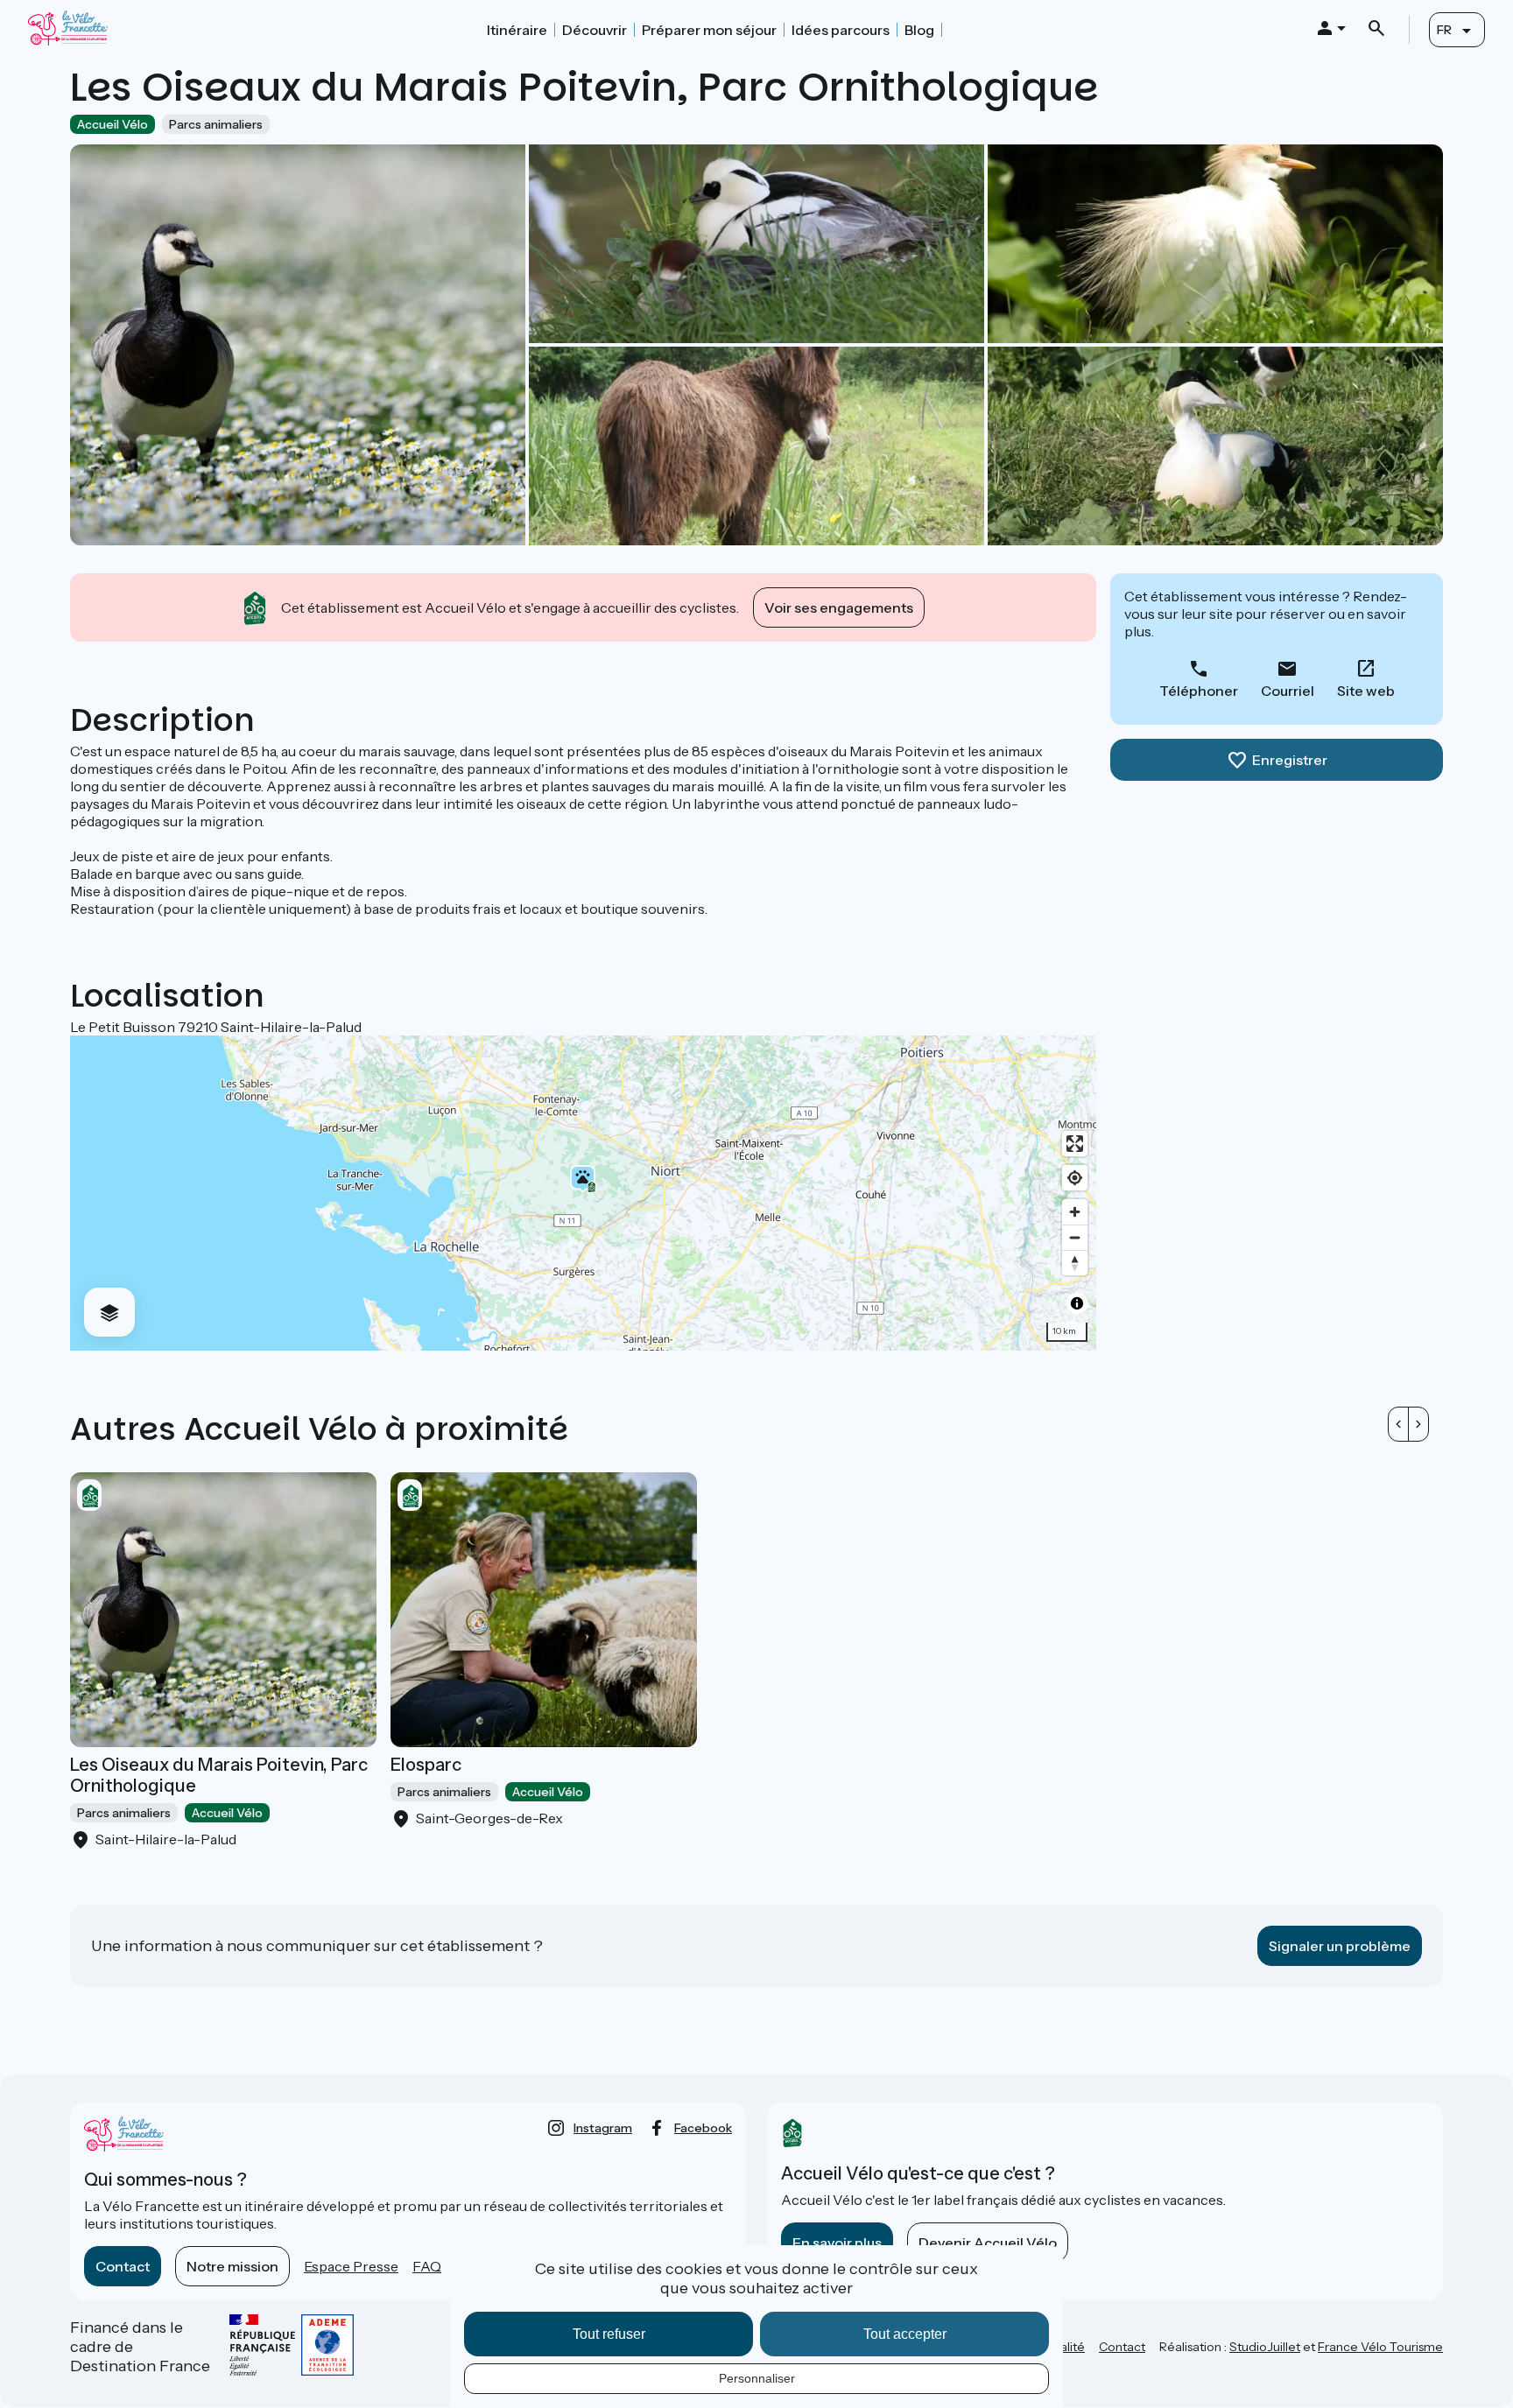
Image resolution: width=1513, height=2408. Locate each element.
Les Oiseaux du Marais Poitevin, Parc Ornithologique (219, 1775)
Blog (919, 30)
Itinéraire (517, 30)
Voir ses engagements (839, 607)
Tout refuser (609, 2334)
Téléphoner (1199, 691)
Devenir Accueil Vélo (988, 2243)
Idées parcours (841, 30)
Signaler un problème (1340, 1946)
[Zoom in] (1075, 1212)
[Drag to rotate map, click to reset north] (1075, 1263)
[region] (583, 1193)
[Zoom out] (1075, 1237)
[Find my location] (1075, 1178)
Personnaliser (757, 2378)
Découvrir (595, 30)
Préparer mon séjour (709, 30)
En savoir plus (837, 2243)
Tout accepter (905, 2334)
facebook (703, 2128)
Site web (1366, 691)
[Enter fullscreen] (1075, 1144)
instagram (603, 2128)
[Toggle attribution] (1077, 1303)
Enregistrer (1290, 760)
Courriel (1288, 691)
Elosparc (426, 1765)
